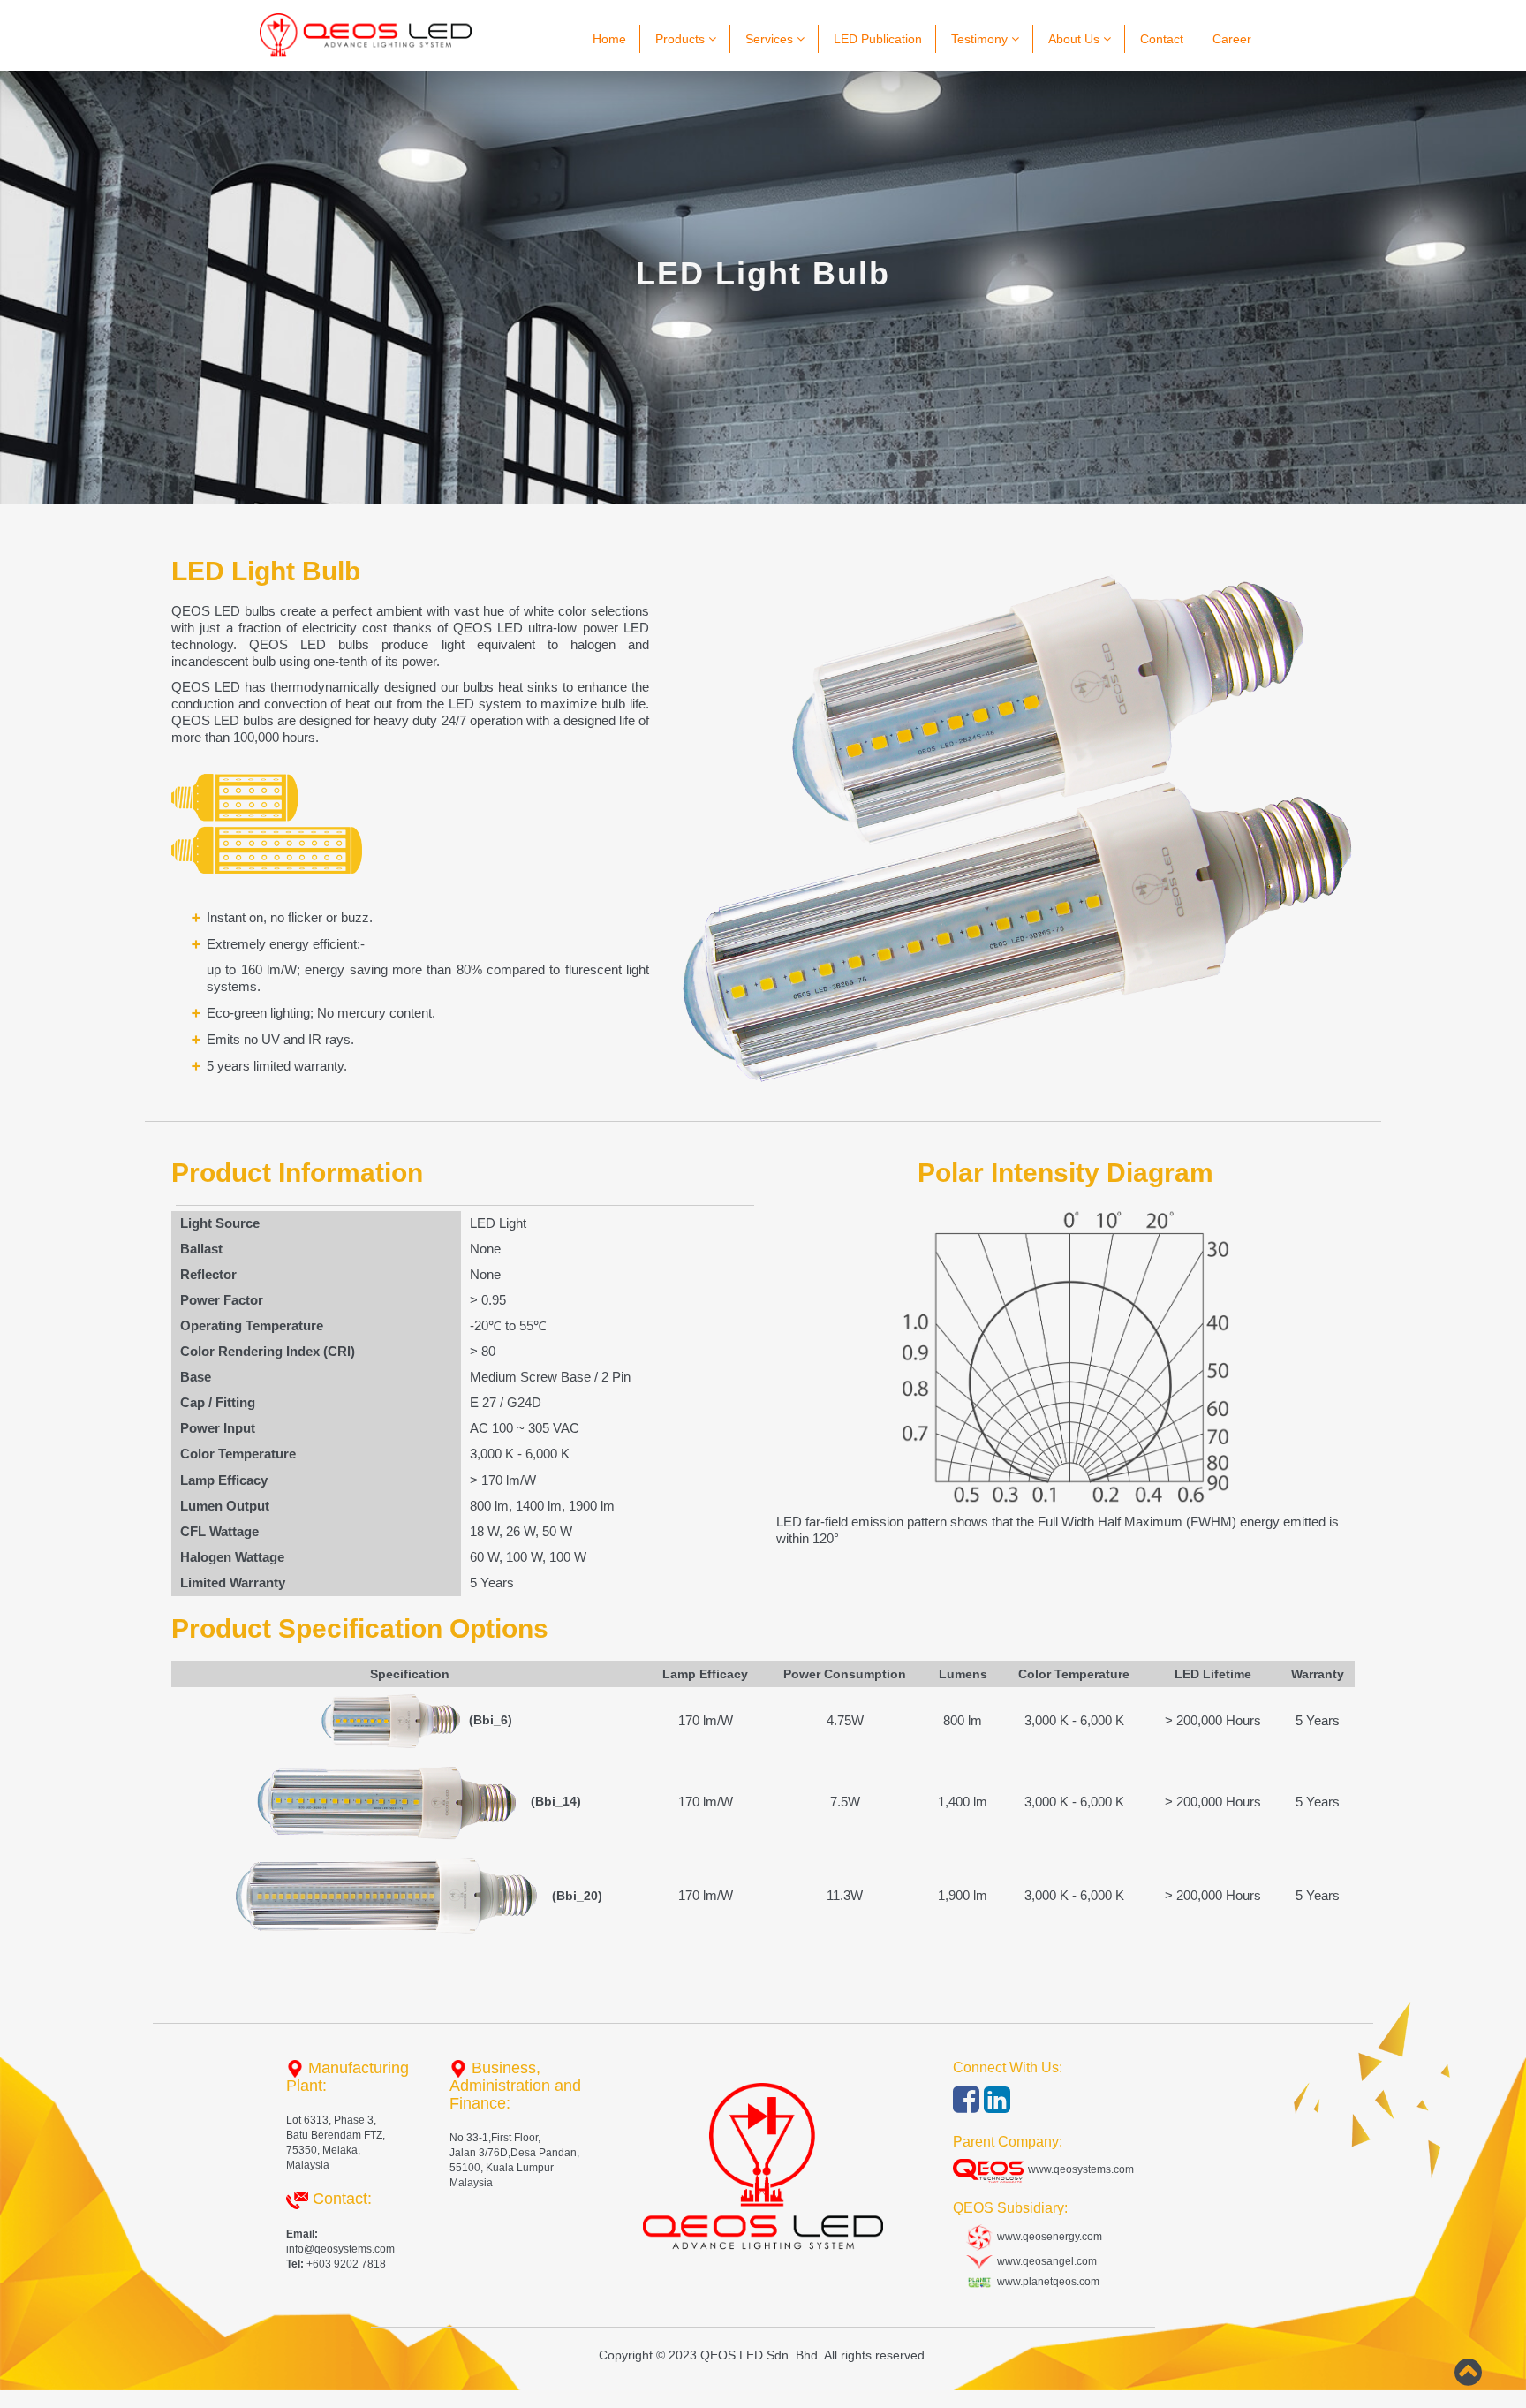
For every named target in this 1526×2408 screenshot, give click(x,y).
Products (682, 39)
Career (1232, 39)
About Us (1076, 39)
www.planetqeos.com (1046, 2282)
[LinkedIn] (997, 2107)
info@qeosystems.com (340, 2249)
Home (609, 39)
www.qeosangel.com (1045, 2261)
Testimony (981, 39)
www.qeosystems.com (1079, 2169)
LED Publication (878, 39)
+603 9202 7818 (345, 2264)
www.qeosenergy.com (1047, 2237)
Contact (1162, 39)
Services (771, 39)
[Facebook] (968, 2107)
